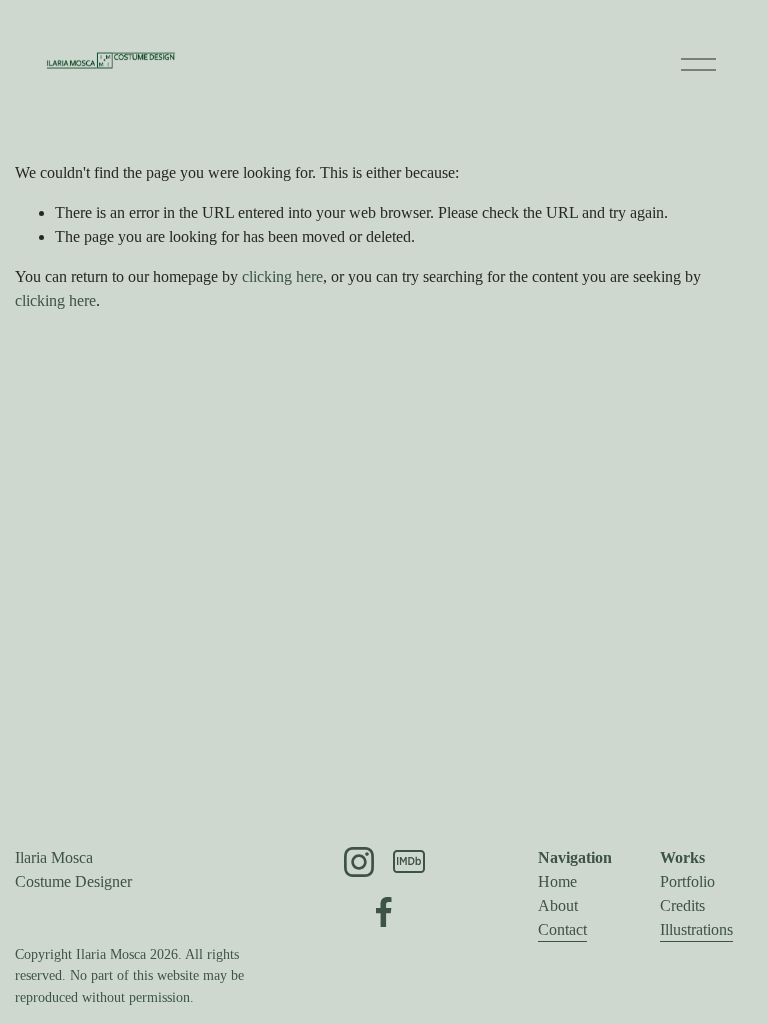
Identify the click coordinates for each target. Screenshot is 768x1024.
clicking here (282, 276)
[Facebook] (384, 912)
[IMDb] (409, 862)
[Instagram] (359, 862)
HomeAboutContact (562, 905)
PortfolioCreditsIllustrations (696, 905)
